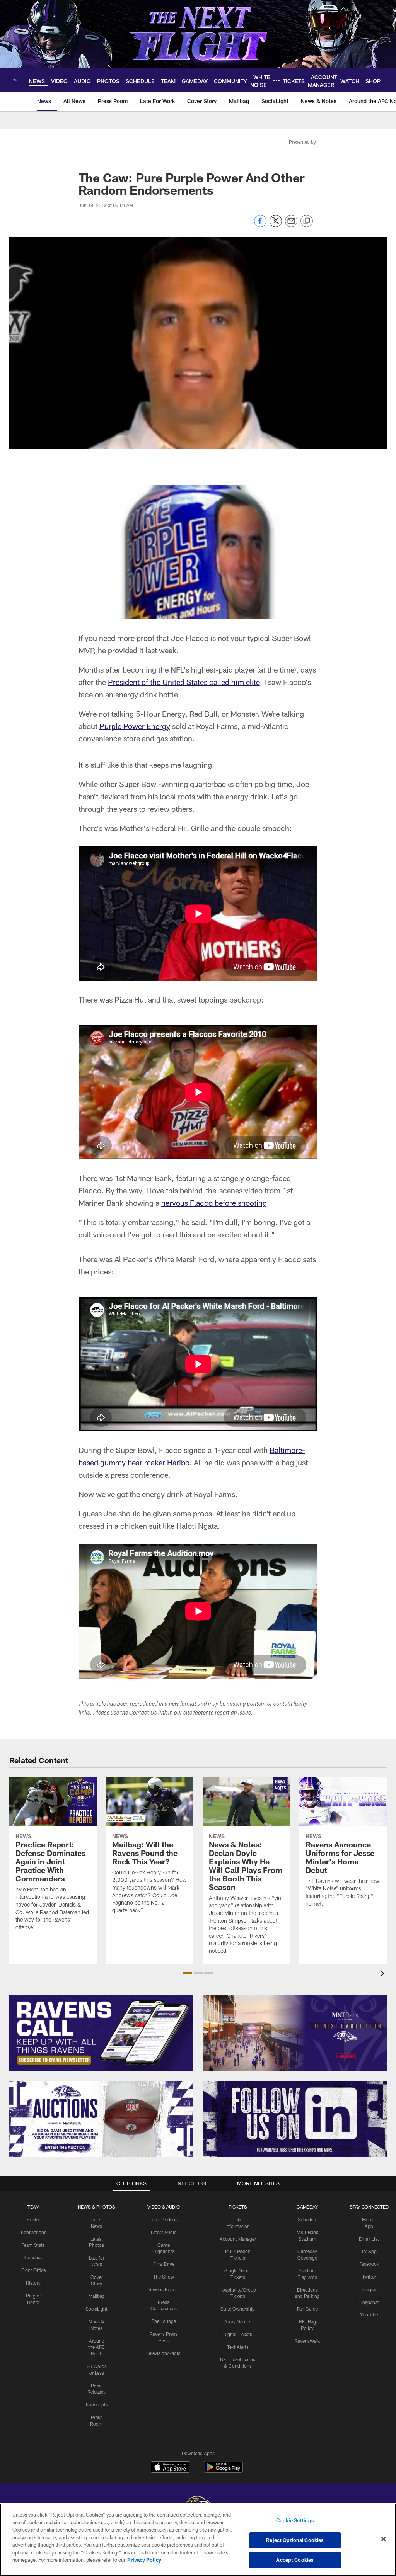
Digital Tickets (238, 2334)
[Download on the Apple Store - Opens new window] (170, 2468)
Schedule (307, 2219)
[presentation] (384, 1974)
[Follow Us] (295, 2119)
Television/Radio (164, 2353)
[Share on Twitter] (276, 225)
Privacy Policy (144, 2560)
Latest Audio (164, 2232)
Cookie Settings (295, 2520)
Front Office (33, 2270)
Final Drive (164, 2264)
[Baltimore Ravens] (198, 2503)
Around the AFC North (96, 2347)
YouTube (369, 2314)
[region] (198, 2540)
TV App (369, 2251)
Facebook (369, 2264)
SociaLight (96, 2309)
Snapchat (369, 2302)
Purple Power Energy (135, 726)
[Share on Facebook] (260, 225)
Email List (369, 2239)
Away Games (238, 2321)
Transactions (33, 2232)
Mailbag (97, 2296)
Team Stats (33, 2245)
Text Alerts (238, 2347)
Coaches (33, 2257)
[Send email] (291, 225)
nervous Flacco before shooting (214, 1203)
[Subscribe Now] (101, 2033)
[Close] (384, 2539)
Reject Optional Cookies (295, 2540)
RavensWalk (307, 2341)
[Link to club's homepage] (15, 80)
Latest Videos (164, 2219)
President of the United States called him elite (184, 682)
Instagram (369, 2289)
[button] (188, 1973)
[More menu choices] (277, 80)
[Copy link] (307, 221)
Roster (33, 2219)
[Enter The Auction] (101, 2119)
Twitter (369, 2277)
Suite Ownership (238, 2309)
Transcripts (96, 2404)
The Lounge (164, 2321)
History (33, 2283)
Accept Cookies (295, 2560)
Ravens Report (164, 2289)
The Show (164, 2277)
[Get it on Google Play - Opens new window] (223, 2471)
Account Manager (238, 2239)
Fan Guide (307, 2309)
